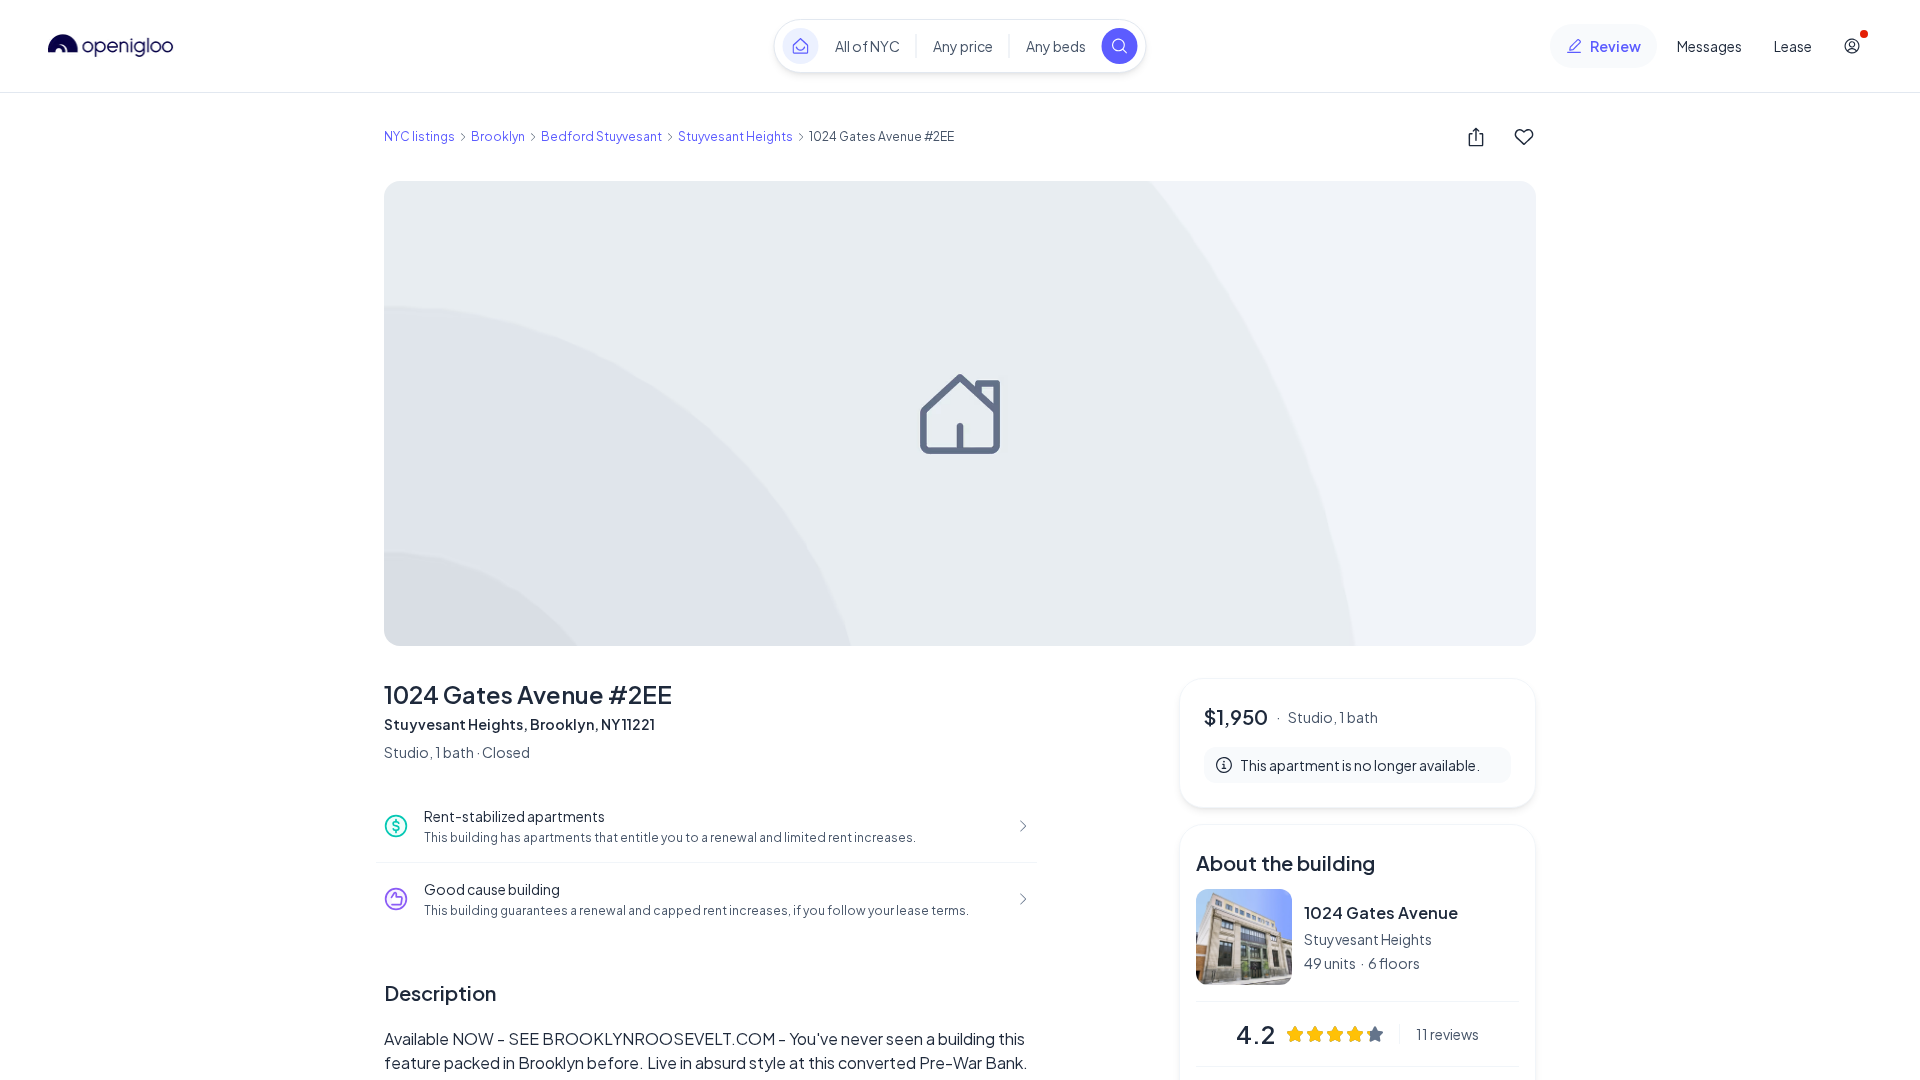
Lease (1793, 46)
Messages (1709, 46)
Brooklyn (498, 136)
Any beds (1056, 46)
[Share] (1476, 137)
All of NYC (867, 46)
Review (1615, 46)
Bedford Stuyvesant (601, 136)
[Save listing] (1524, 137)
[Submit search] (1120, 46)
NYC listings (419, 136)
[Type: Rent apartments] (801, 46)
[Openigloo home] (111, 46)
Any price (963, 46)
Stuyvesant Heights (735, 136)
